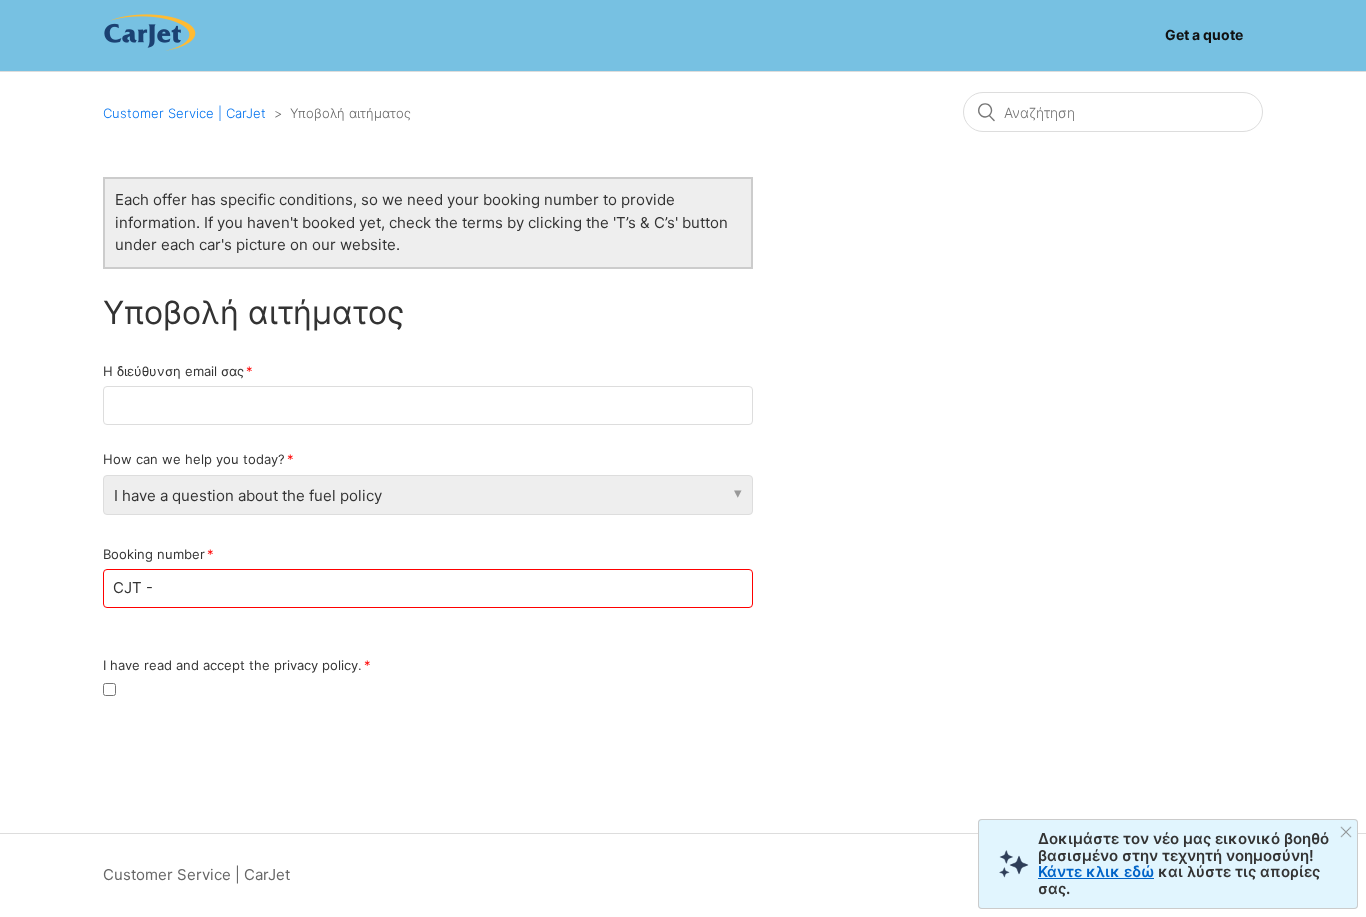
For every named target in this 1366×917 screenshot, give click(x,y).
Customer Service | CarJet (184, 113)
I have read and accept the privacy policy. (232, 665)
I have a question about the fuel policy (248, 495)
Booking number (154, 554)
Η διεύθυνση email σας (173, 371)
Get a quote (1204, 34)
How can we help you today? (194, 459)
